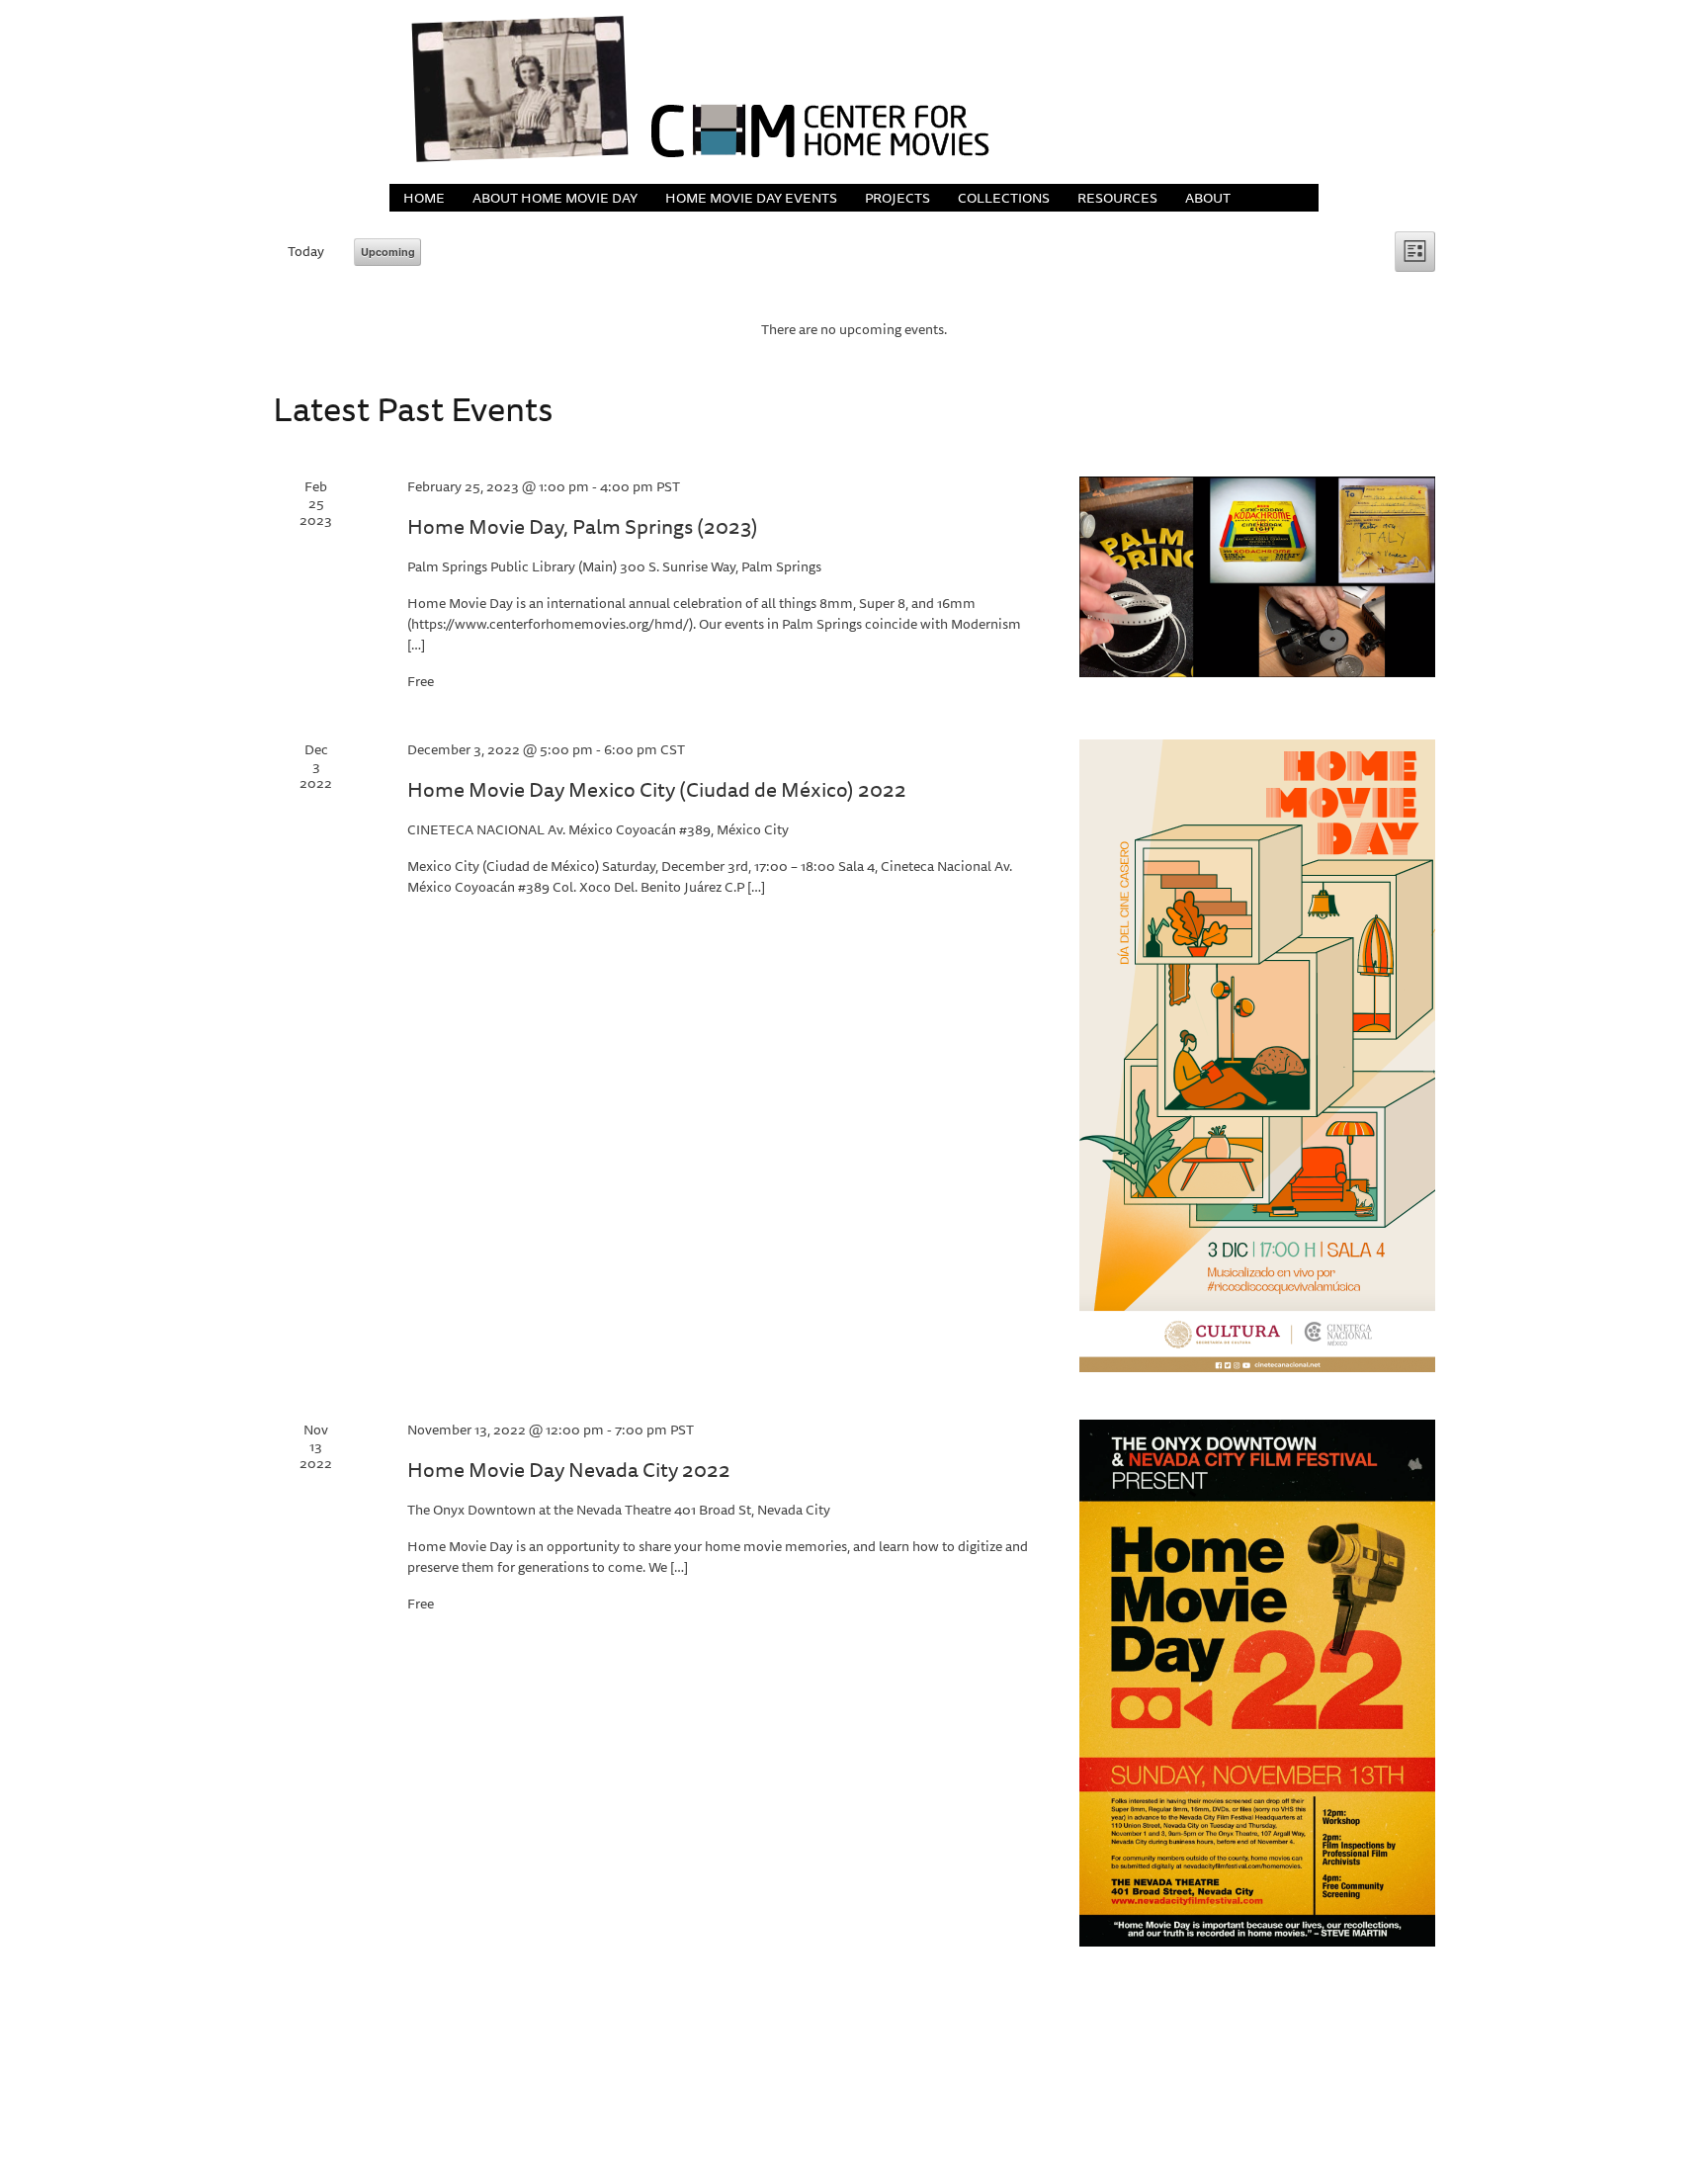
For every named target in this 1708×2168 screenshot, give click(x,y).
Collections (1004, 198)
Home (424, 198)
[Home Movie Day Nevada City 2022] (1257, 1683)
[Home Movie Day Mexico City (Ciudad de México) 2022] (1257, 1056)
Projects (897, 198)
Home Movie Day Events (751, 198)
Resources (1117, 198)
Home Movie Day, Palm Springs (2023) (583, 526)
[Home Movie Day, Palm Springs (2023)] (1257, 577)
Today (306, 251)
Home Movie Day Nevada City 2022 (569, 1470)
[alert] (854, 330)
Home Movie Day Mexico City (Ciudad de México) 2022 (657, 789)
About (1208, 198)
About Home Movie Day (555, 198)
